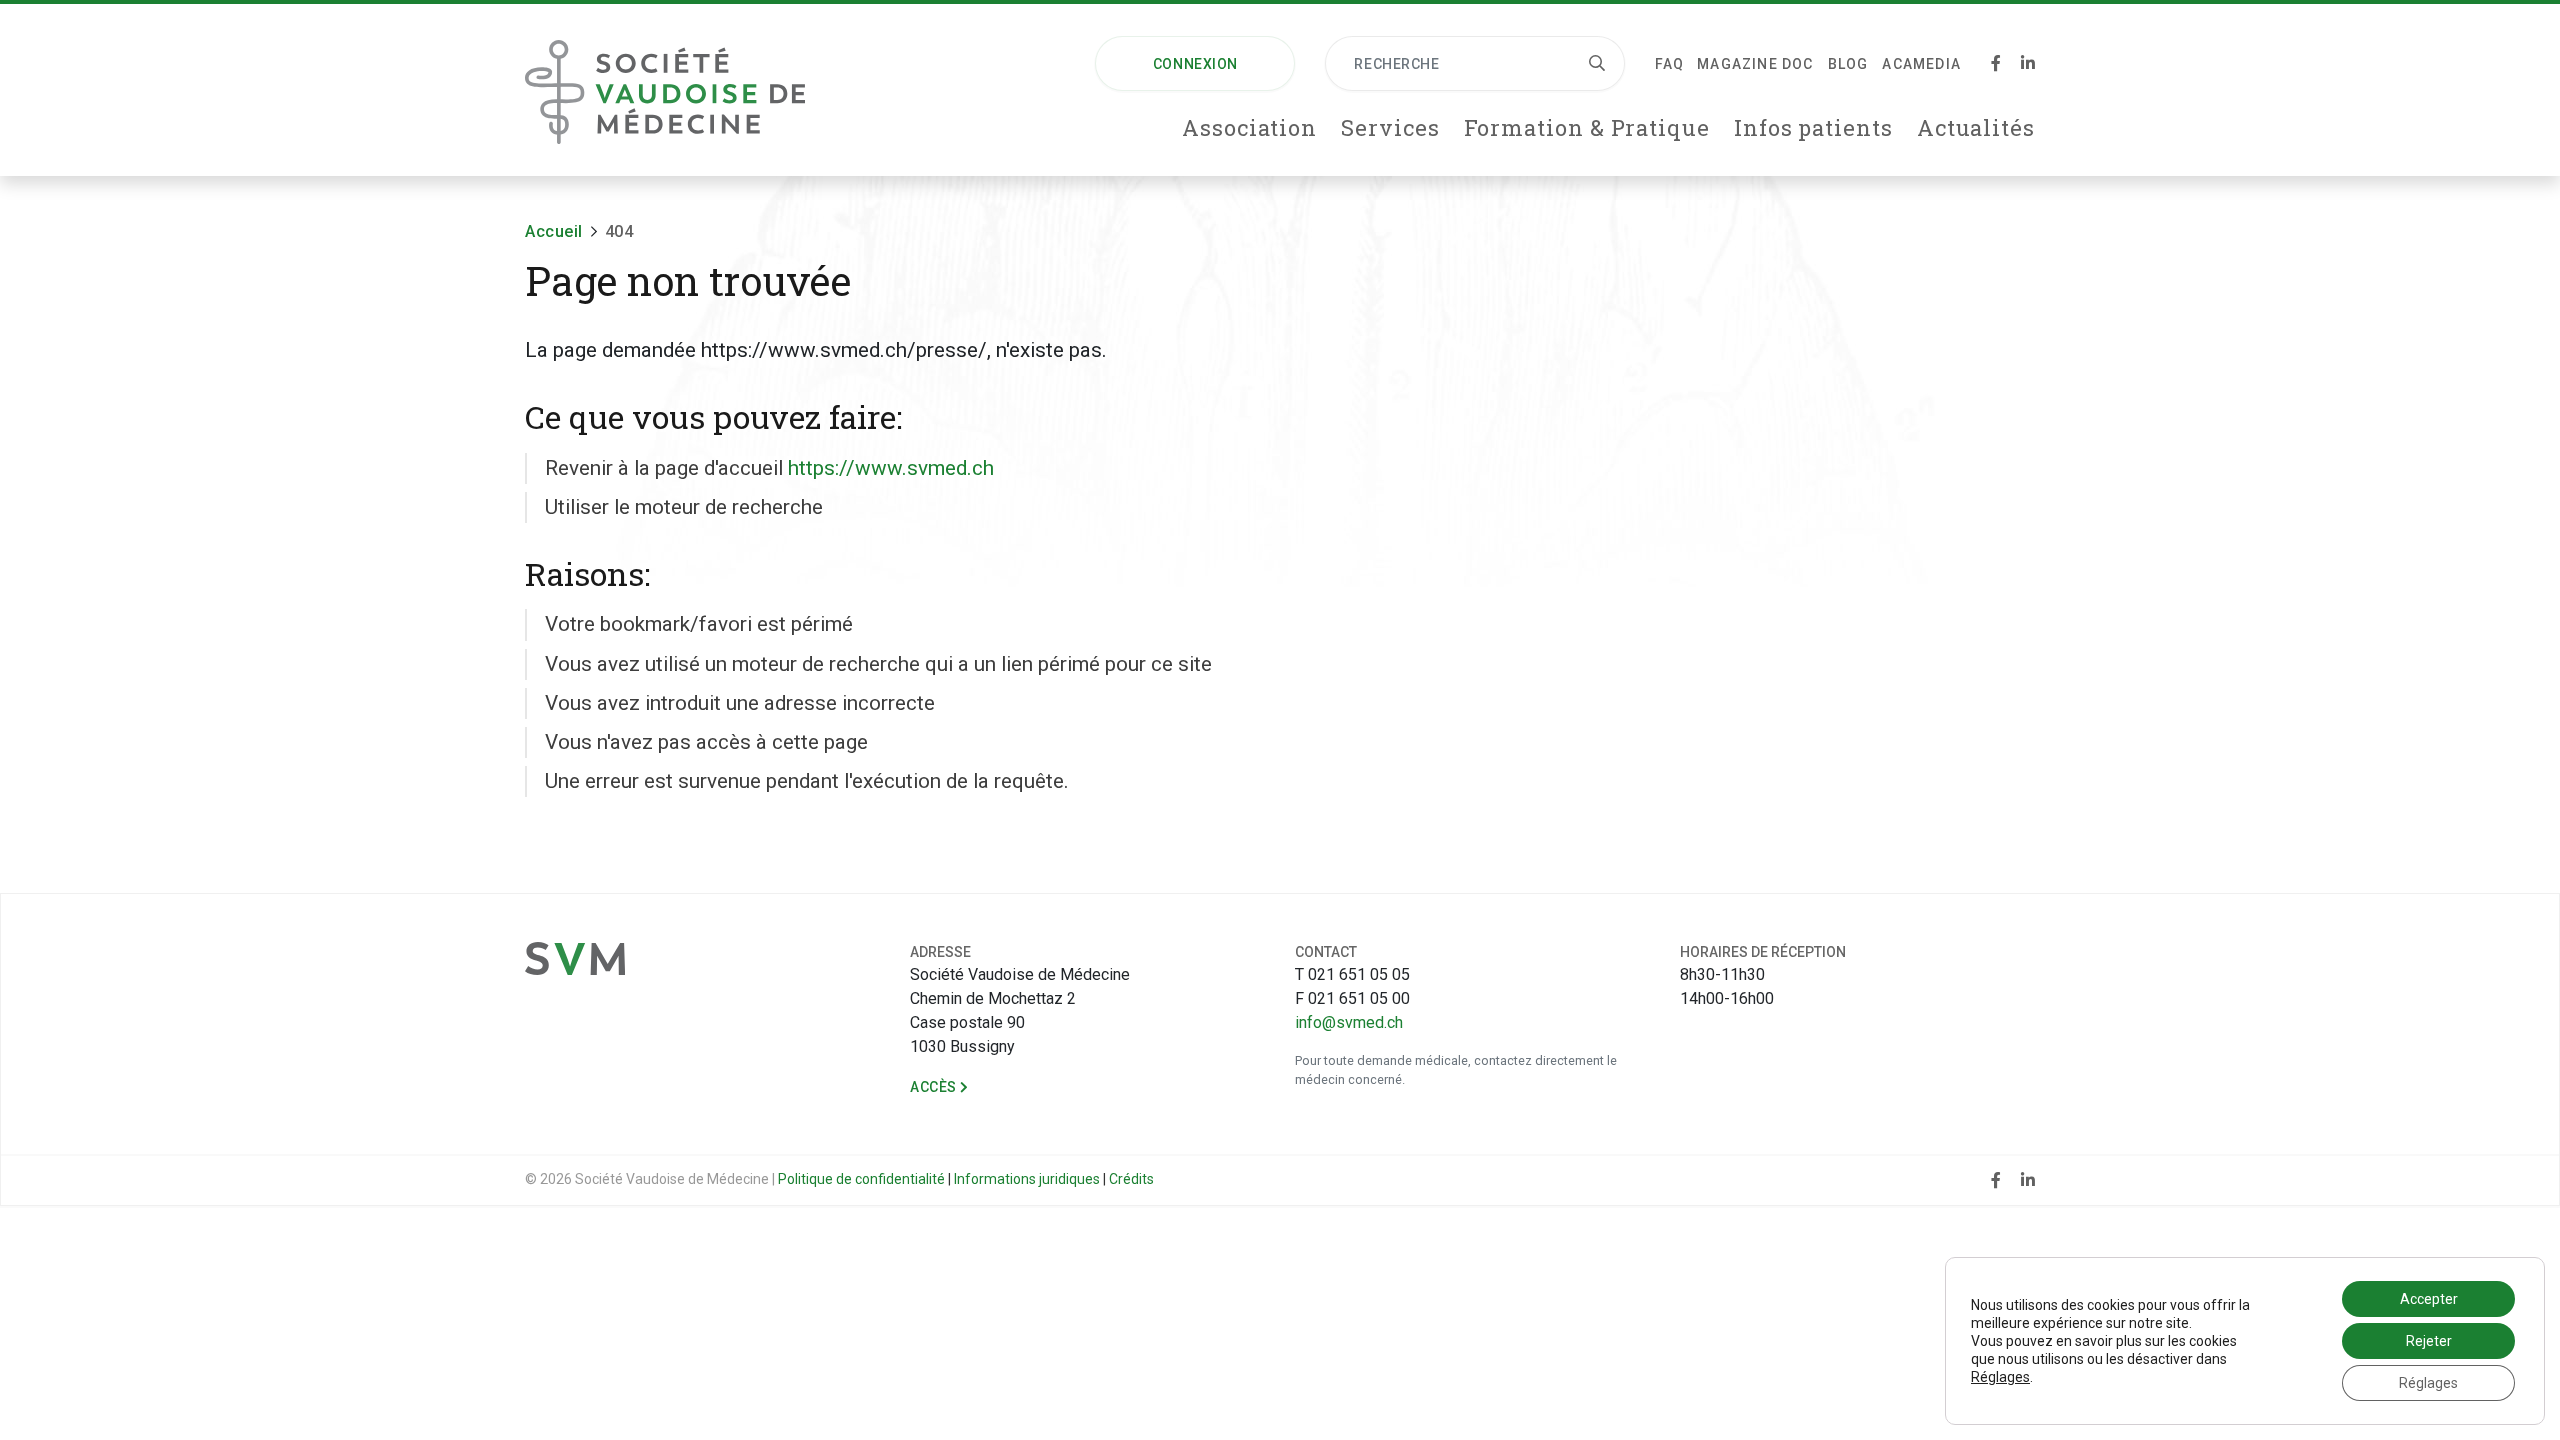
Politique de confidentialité (861, 1179)
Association (1249, 127)
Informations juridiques (1027, 1179)
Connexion (1195, 64)
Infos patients (1813, 127)
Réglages (2000, 1377)
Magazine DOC (1755, 64)
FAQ (1669, 64)
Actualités (1976, 127)
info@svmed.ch (1349, 1022)
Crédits (1131, 1179)
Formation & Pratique (1587, 127)
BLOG (1848, 64)
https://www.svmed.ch (891, 468)
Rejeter (2429, 1341)
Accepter (2429, 1299)
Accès (935, 1087)
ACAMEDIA (1921, 64)
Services (1390, 127)
